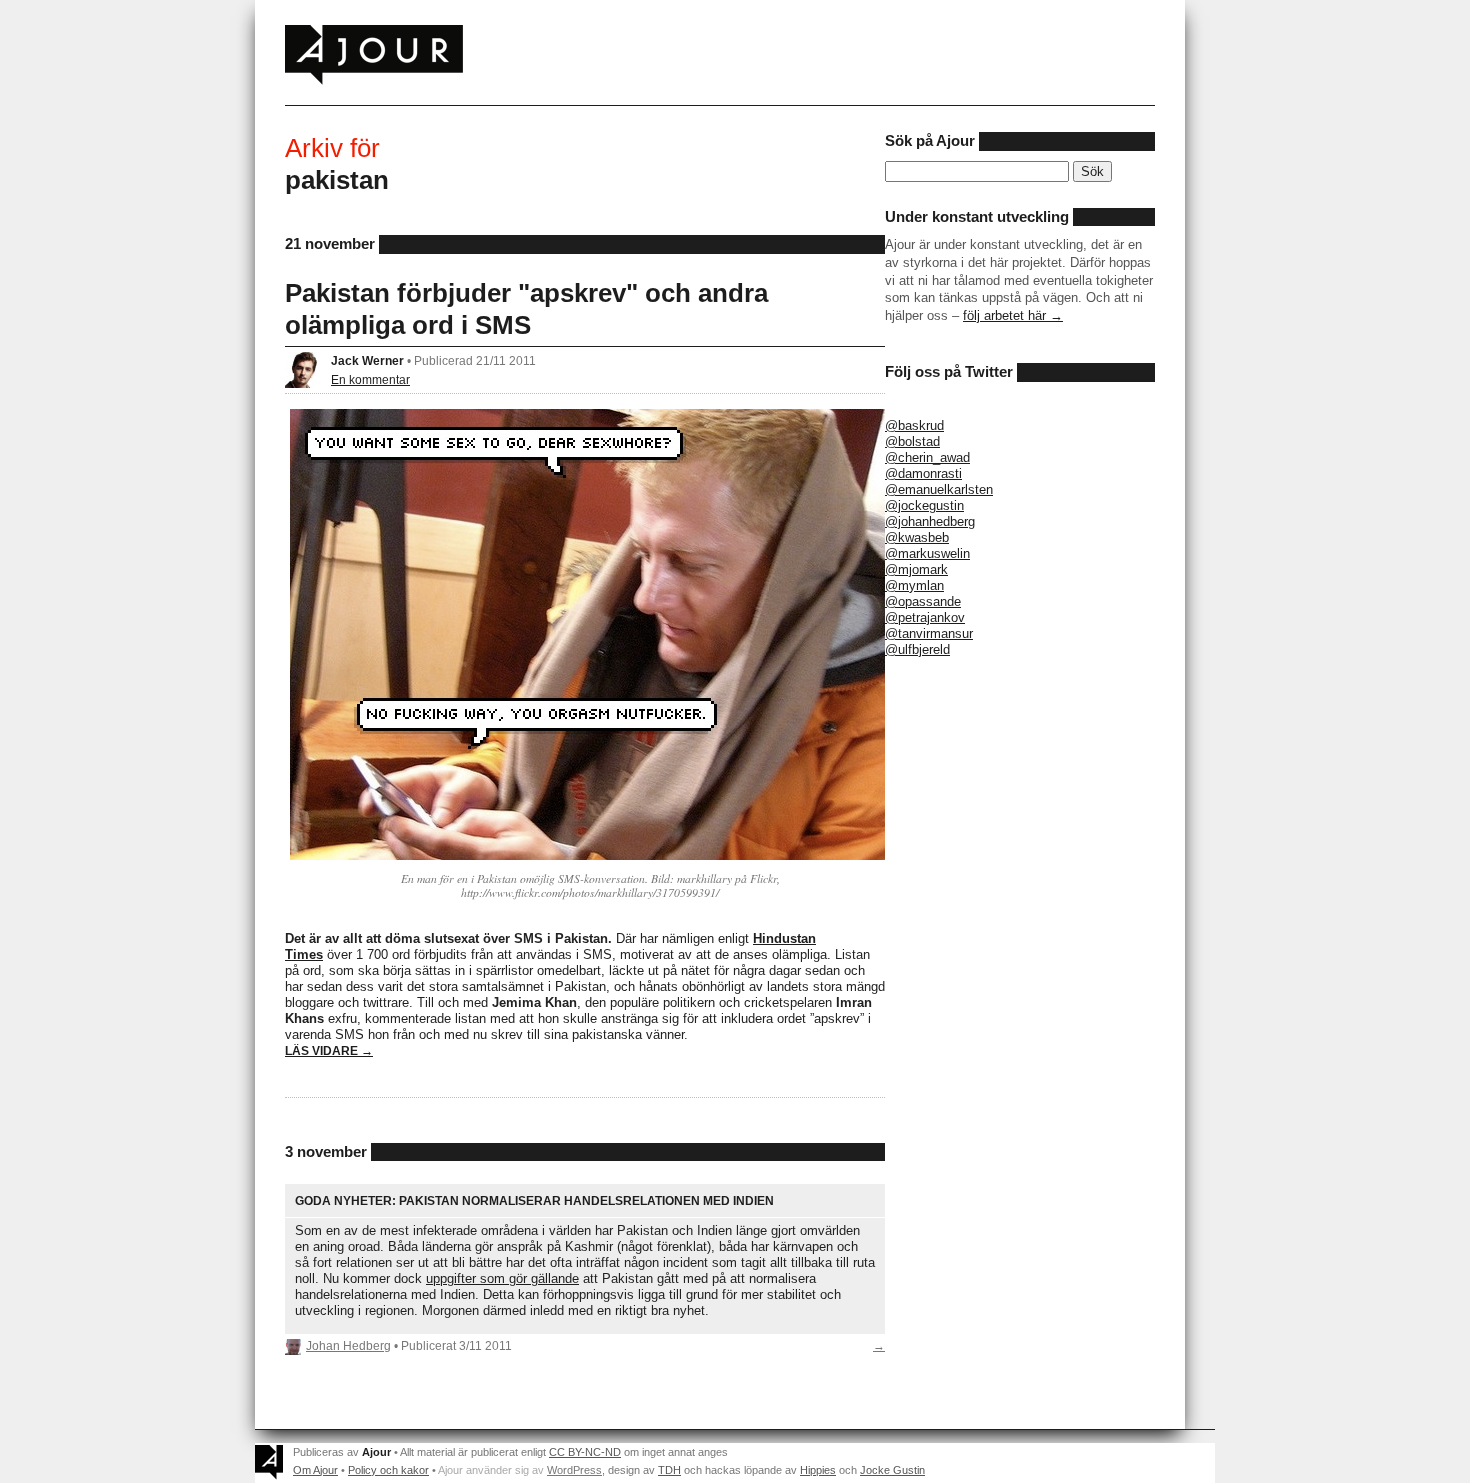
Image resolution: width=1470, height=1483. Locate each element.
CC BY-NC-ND (585, 1452)
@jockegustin (924, 505)
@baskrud (914, 425)
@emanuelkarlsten (939, 489)
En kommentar (370, 379)
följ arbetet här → (1013, 315)
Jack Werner (367, 360)
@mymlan (914, 585)
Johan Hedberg (348, 1345)
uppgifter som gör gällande (502, 1278)
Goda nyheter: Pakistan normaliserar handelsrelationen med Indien (534, 1200)
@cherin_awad (927, 457)
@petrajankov (925, 617)
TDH (669, 1470)
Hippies (818, 1470)
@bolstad (912, 441)
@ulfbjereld (917, 649)
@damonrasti (923, 473)
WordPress (574, 1470)
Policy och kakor (388, 1470)
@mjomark (916, 569)
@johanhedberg (930, 521)
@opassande (923, 601)
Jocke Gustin (892, 1470)
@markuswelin (927, 553)
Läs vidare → (329, 1050)
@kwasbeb (917, 537)
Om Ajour (315, 1470)
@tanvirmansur (929, 633)
